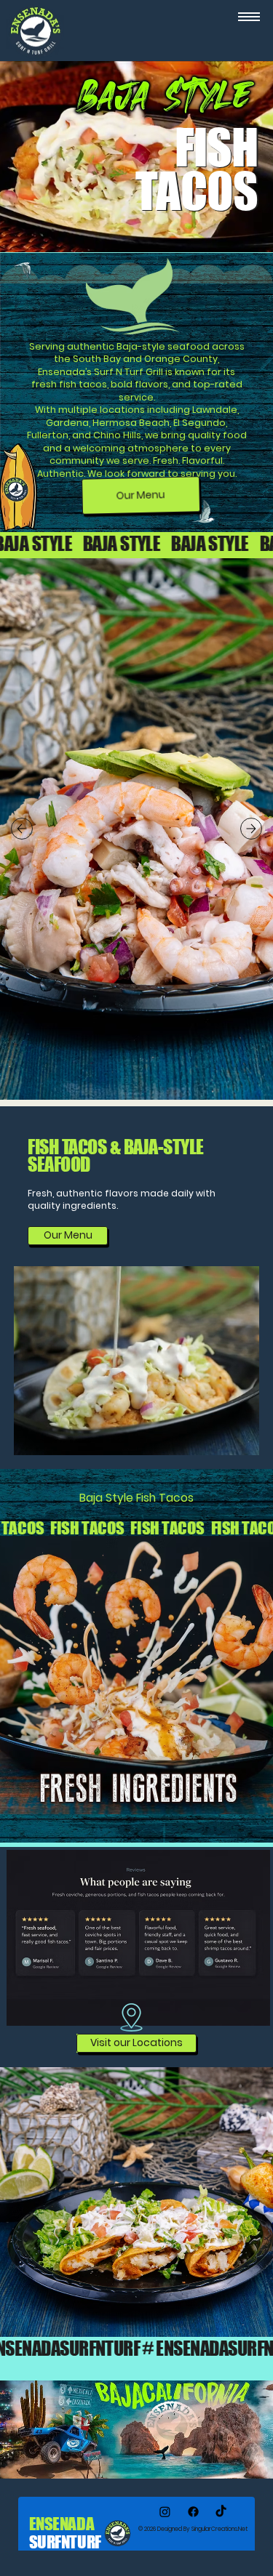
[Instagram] (165, 2512)
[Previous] (22, 829)
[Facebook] (193, 2512)
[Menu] (249, 17)
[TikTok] (221, 2512)
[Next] (251, 829)
